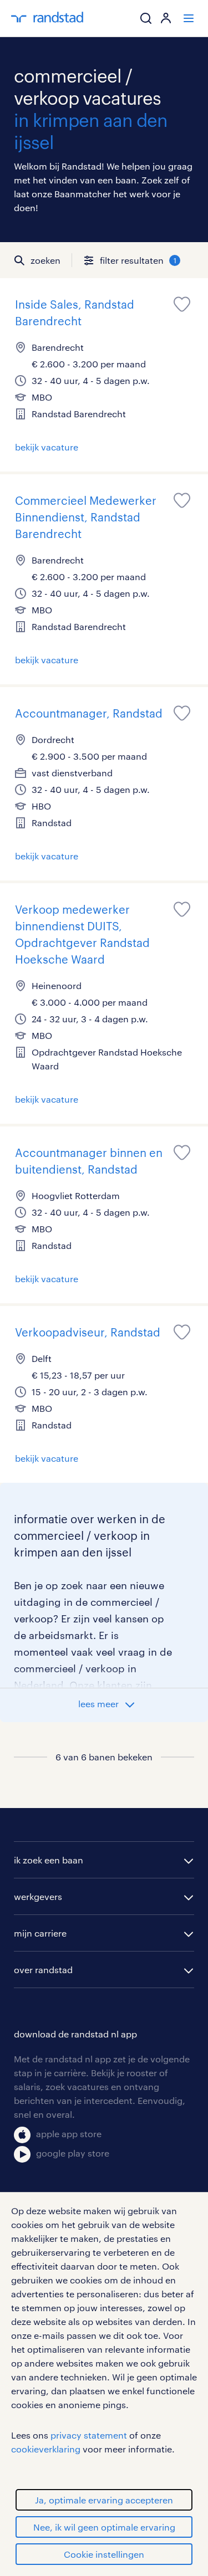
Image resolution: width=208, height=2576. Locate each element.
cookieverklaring (46, 2449)
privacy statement (89, 2435)
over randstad (43, 1970)
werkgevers (38, 1896)
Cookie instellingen (104, 2554)
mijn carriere (40, 1933)
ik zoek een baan (49, 1860)
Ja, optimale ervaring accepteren (104, 2500)
